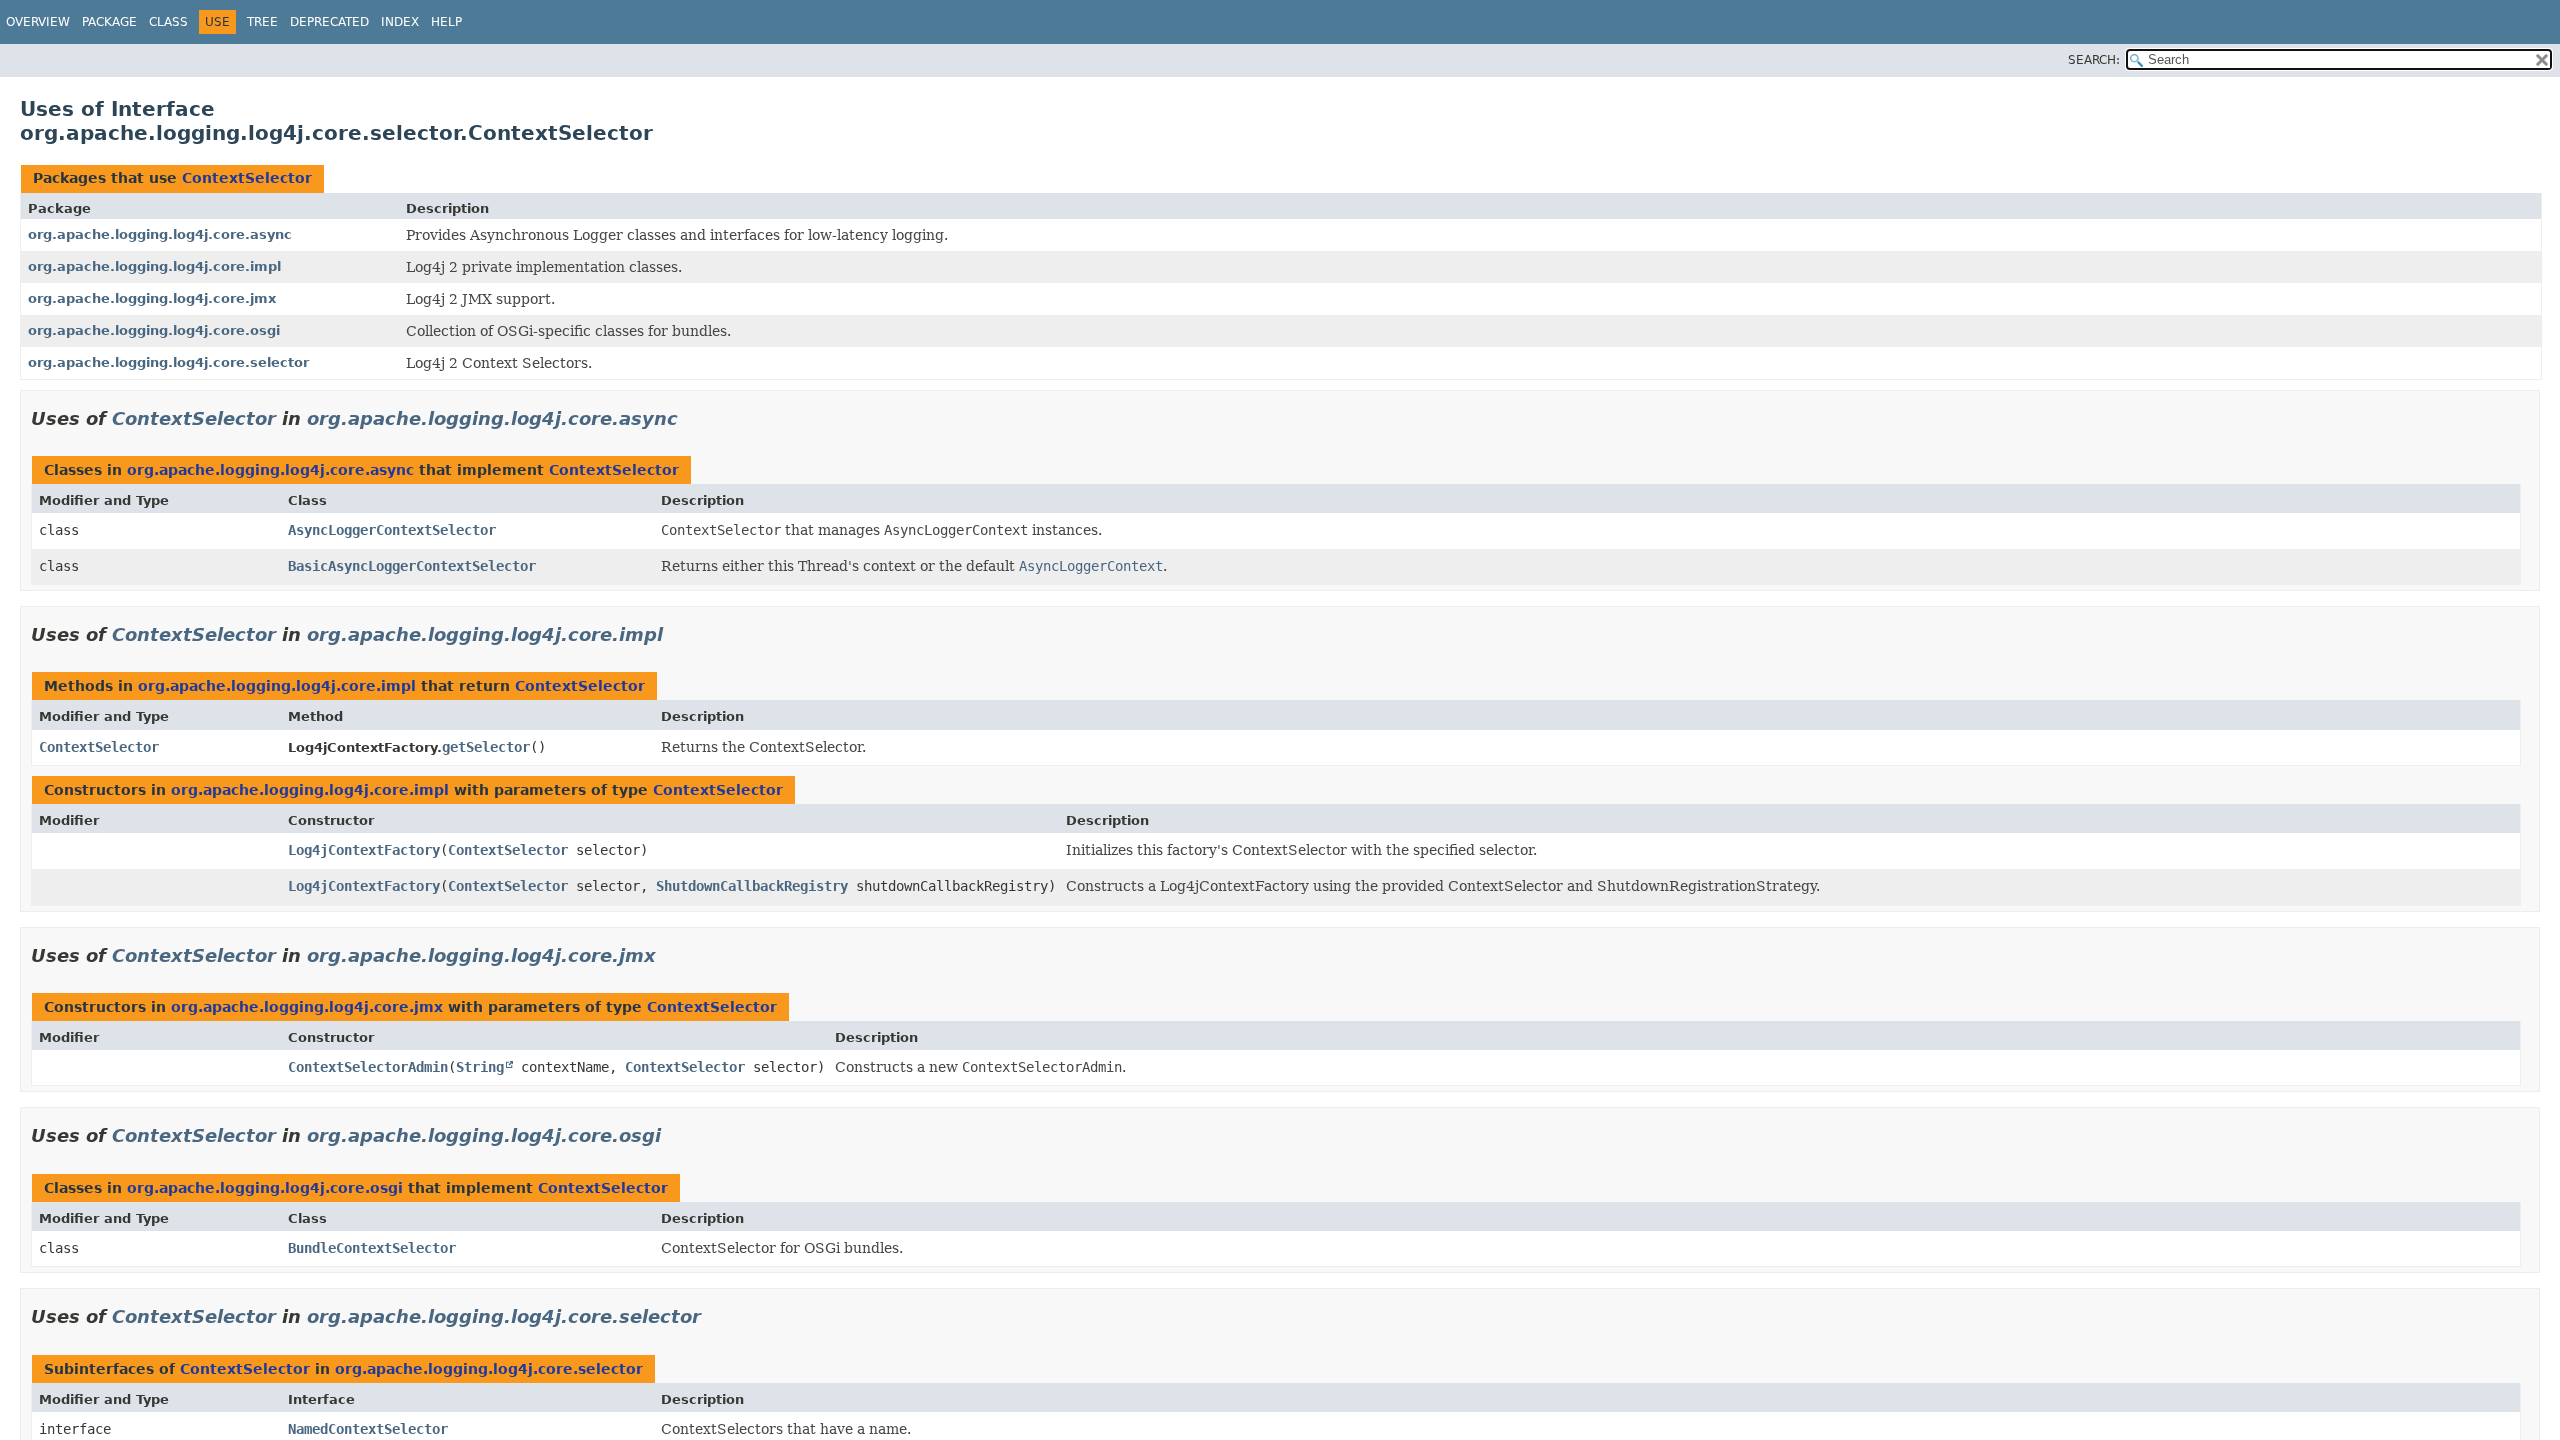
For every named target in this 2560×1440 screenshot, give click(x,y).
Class (168, 22)
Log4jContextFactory (364, 850)
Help (446, 22)
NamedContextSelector (368, 1429)
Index (400, 22)
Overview (38, 22)
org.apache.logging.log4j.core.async (160, 234)
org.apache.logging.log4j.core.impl (154, 266)
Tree (262, 22)
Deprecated (329, 22)
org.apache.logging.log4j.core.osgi (154, 330)
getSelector (486, 747)
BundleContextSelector (372, 1248)
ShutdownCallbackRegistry (752, 886)
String (480, 1067)
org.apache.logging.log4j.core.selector (168, 362)
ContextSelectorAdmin (368, 1067)
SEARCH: (2094, 60)
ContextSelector (247, 178)
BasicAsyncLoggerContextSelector (412, 566)
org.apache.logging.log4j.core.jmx (152, 298)
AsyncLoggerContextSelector (392, 530)
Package (109, 22)
